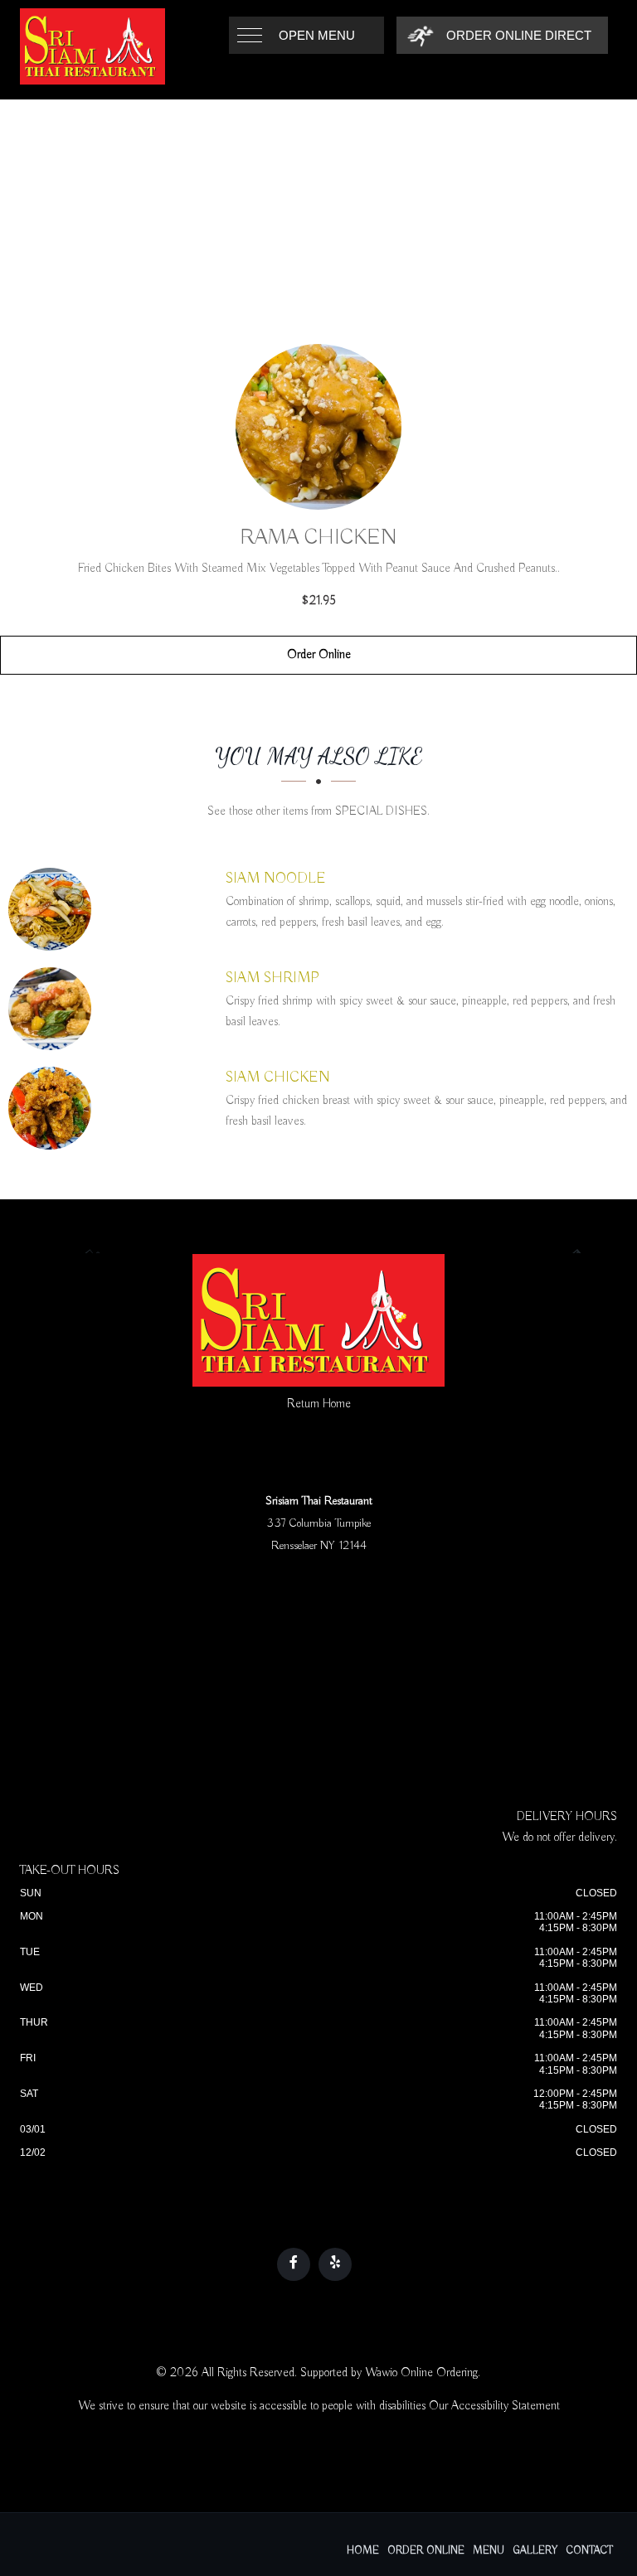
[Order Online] (318, 427)
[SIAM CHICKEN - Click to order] (54, 1108)
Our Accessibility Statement (494, 2406)
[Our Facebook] (294, 2264)
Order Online (319, 655)
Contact (590, 2551)
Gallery (535, 2551)
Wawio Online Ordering (421, 2373)
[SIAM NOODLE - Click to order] (54, 909)
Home (363, 2551)
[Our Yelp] (335, 2264)
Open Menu (317, 35)
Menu (489, 2551)
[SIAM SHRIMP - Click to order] (54, 1009)
